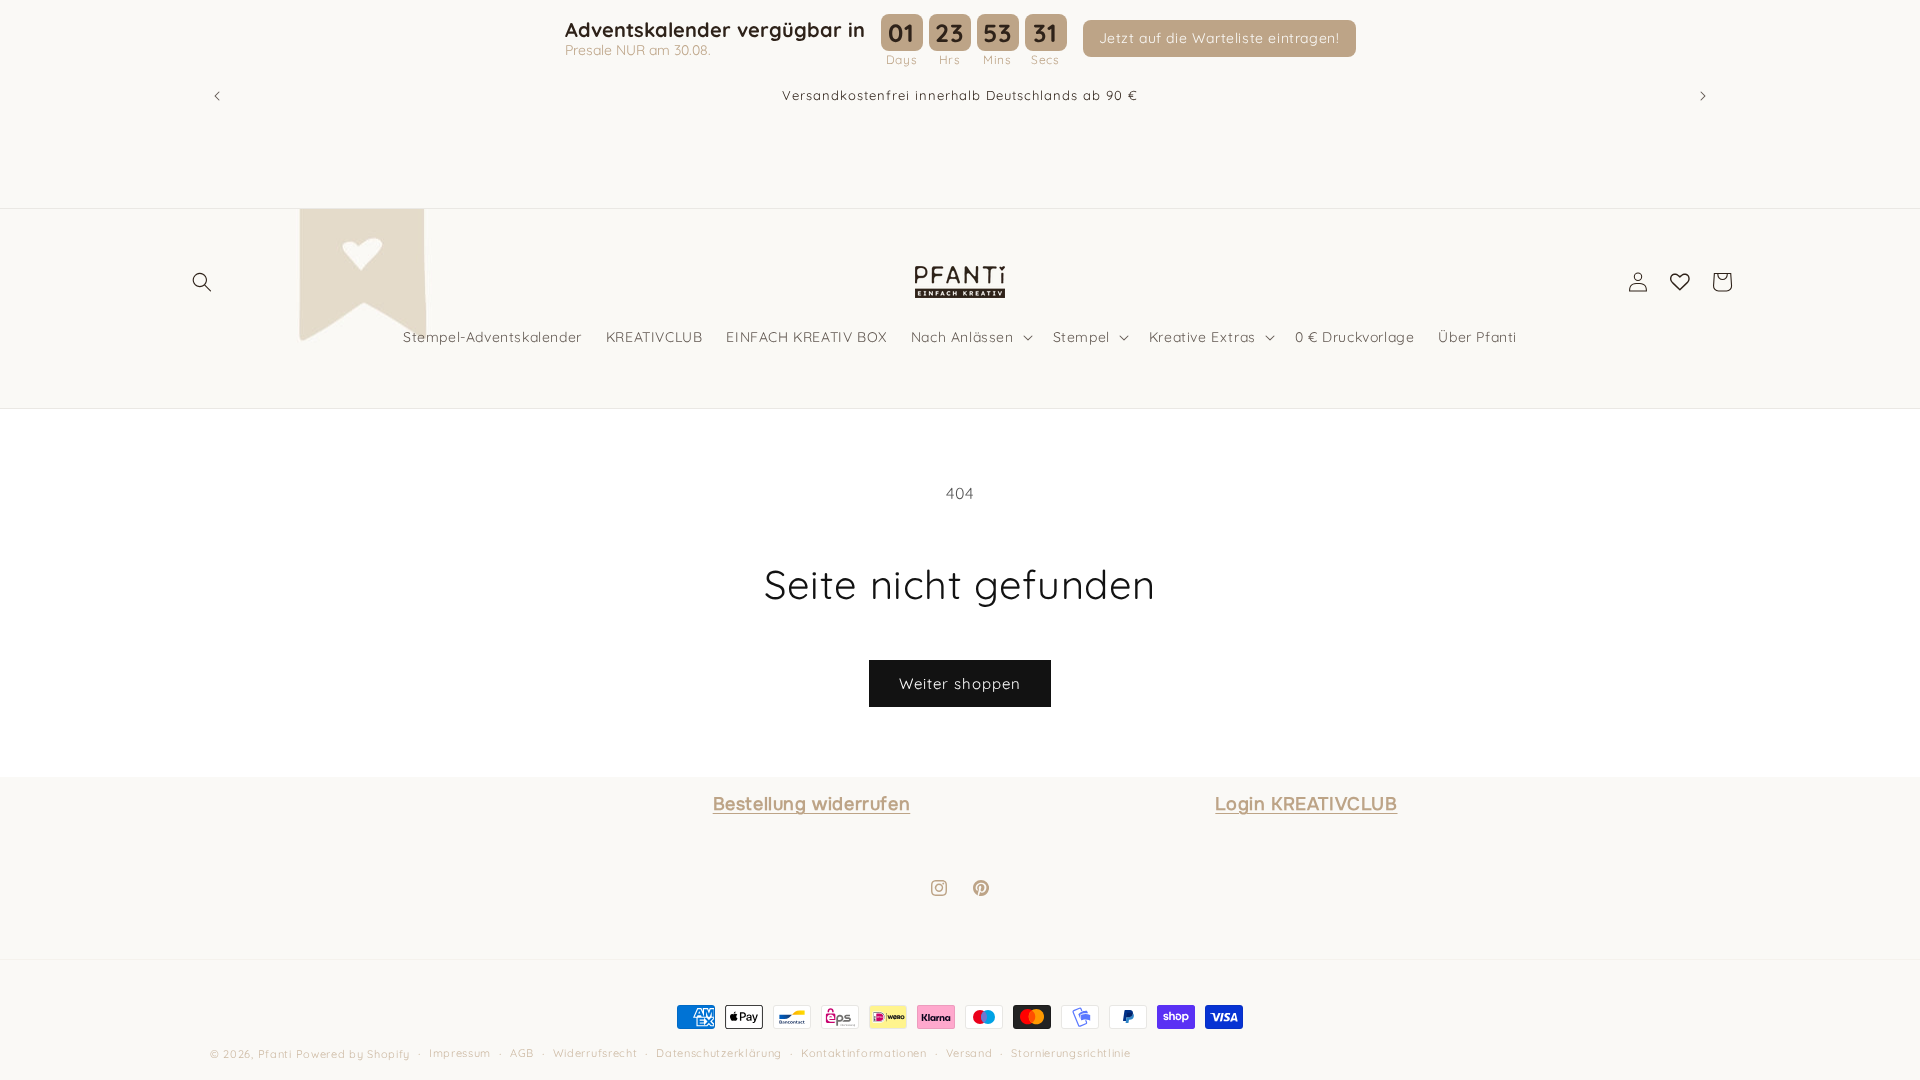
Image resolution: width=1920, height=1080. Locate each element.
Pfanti (275, 1054)
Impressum (460, 1053)
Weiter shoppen (960, 683)
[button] (202, 282)
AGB (522, 1053)
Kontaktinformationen (864, 1053)
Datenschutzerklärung (719, 1053)
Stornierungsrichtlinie (1070, 1053)
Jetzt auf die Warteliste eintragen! (1219, 38)
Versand (969, 1053)
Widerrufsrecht (595, 1053)
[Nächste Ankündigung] (1703, 96)
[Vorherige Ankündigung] (217, 96)
